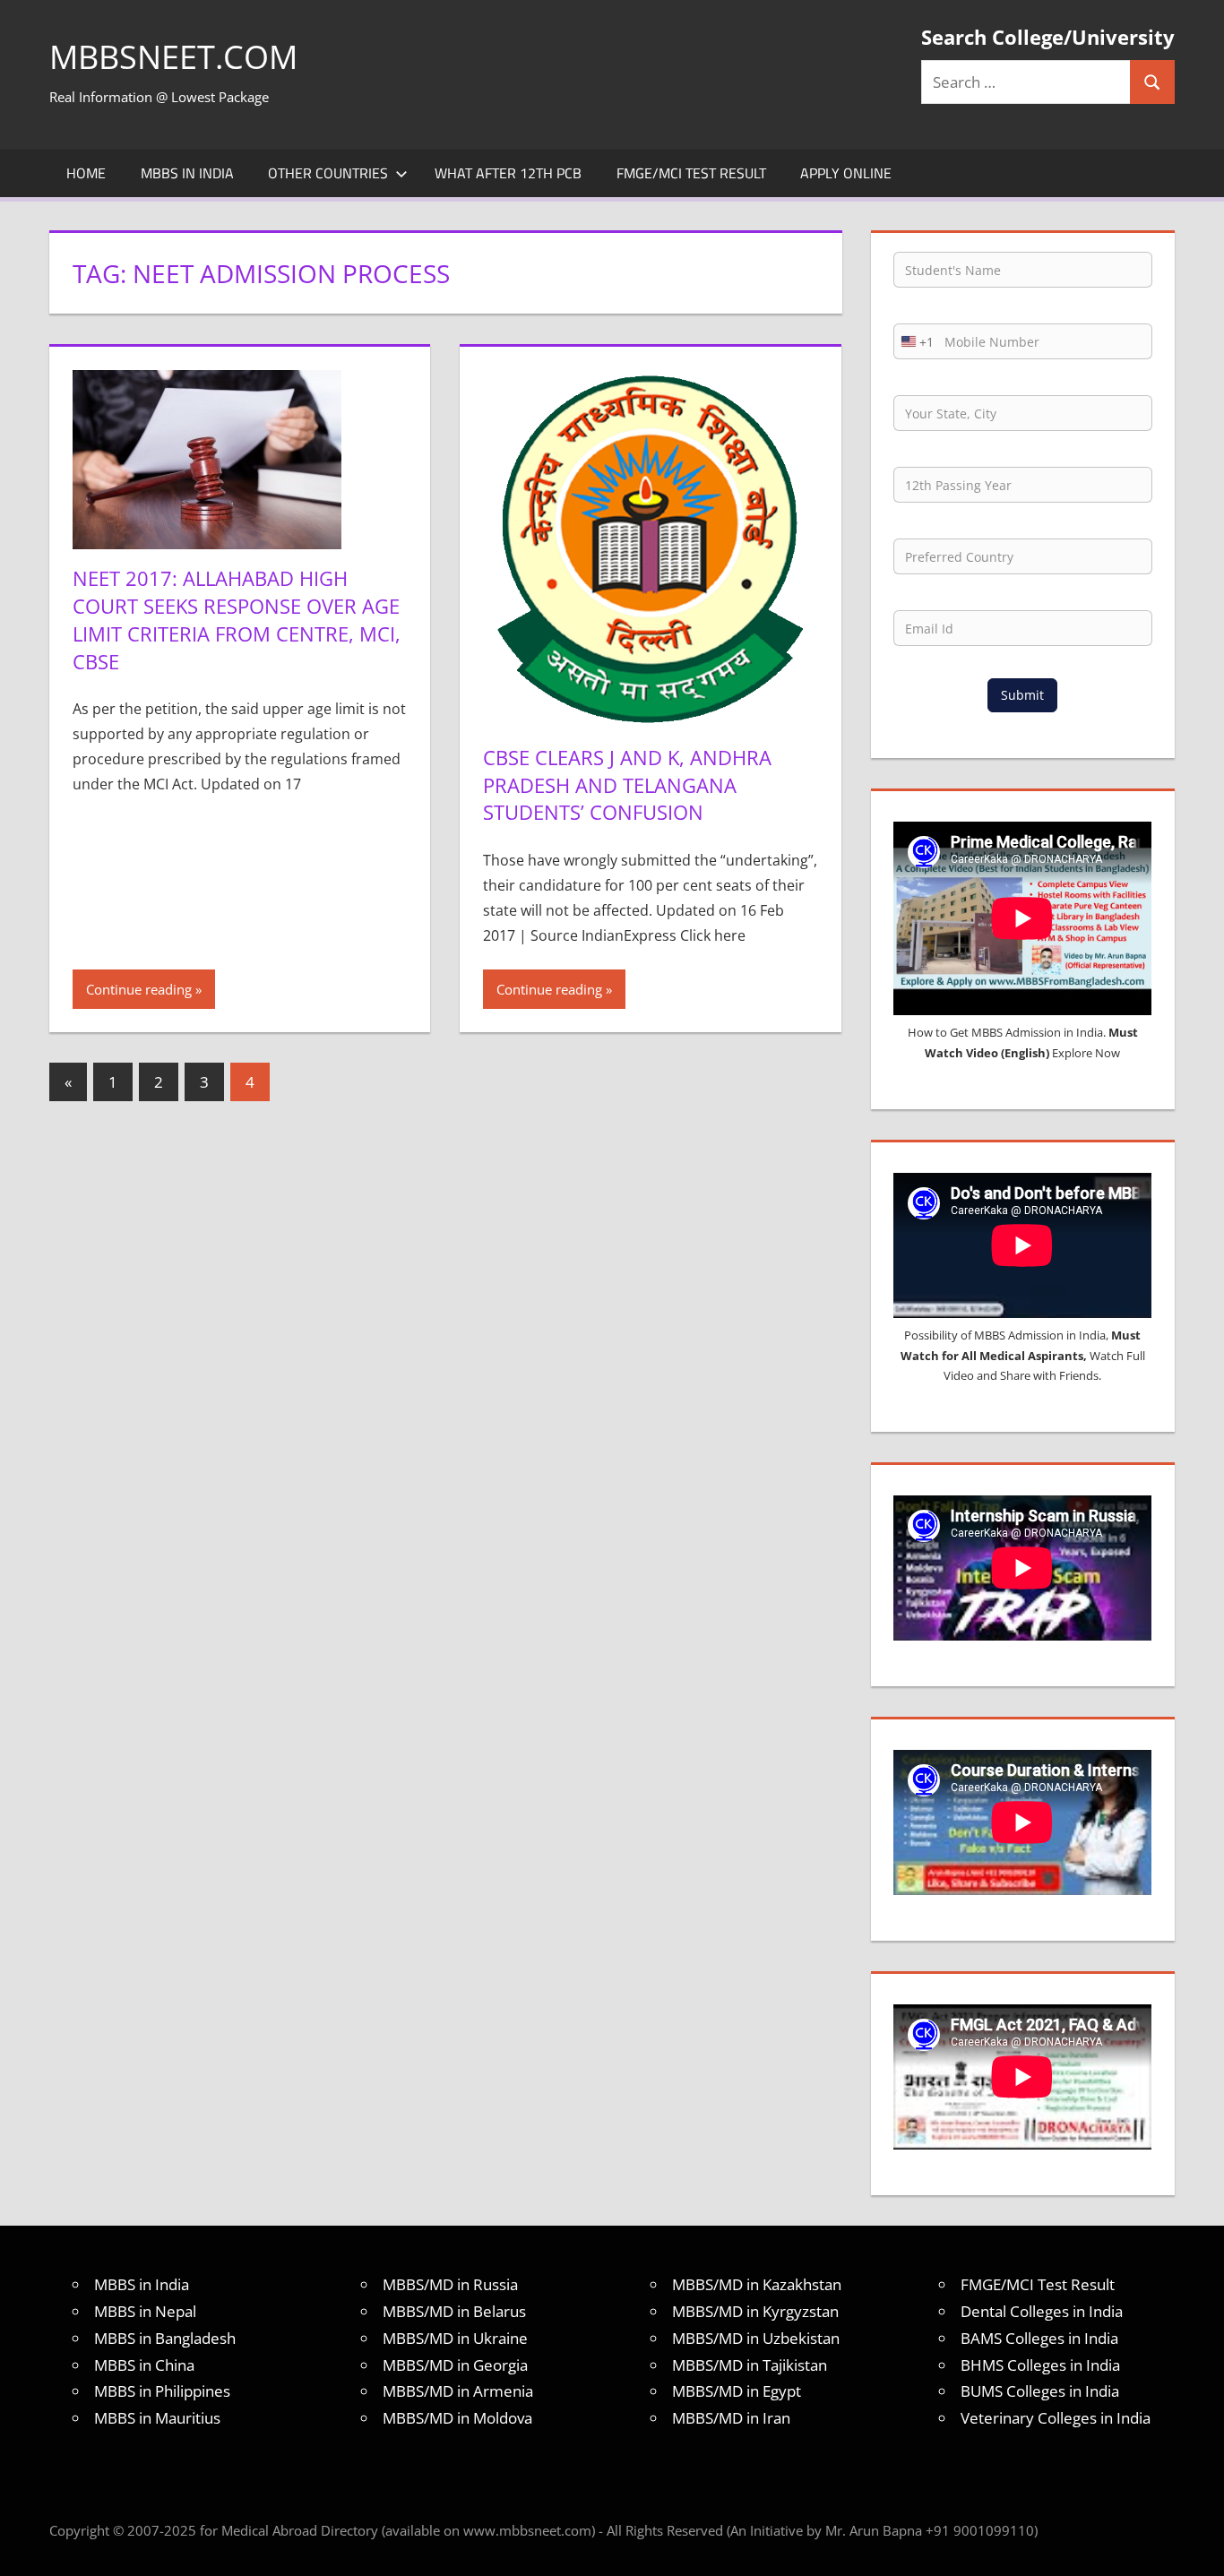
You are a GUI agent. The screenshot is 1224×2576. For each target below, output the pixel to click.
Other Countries (328, 173)
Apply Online (846, 173)
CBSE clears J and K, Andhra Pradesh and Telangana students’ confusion (627, 785)
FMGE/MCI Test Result (691, 173)
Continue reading (139, 989)
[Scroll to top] (1194, 2546)
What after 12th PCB (508, 173)
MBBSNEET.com (173, 57)
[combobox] (914, 341)
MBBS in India (187, 173)
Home (86, 173)
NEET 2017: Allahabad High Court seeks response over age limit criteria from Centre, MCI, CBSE (237, 619)
